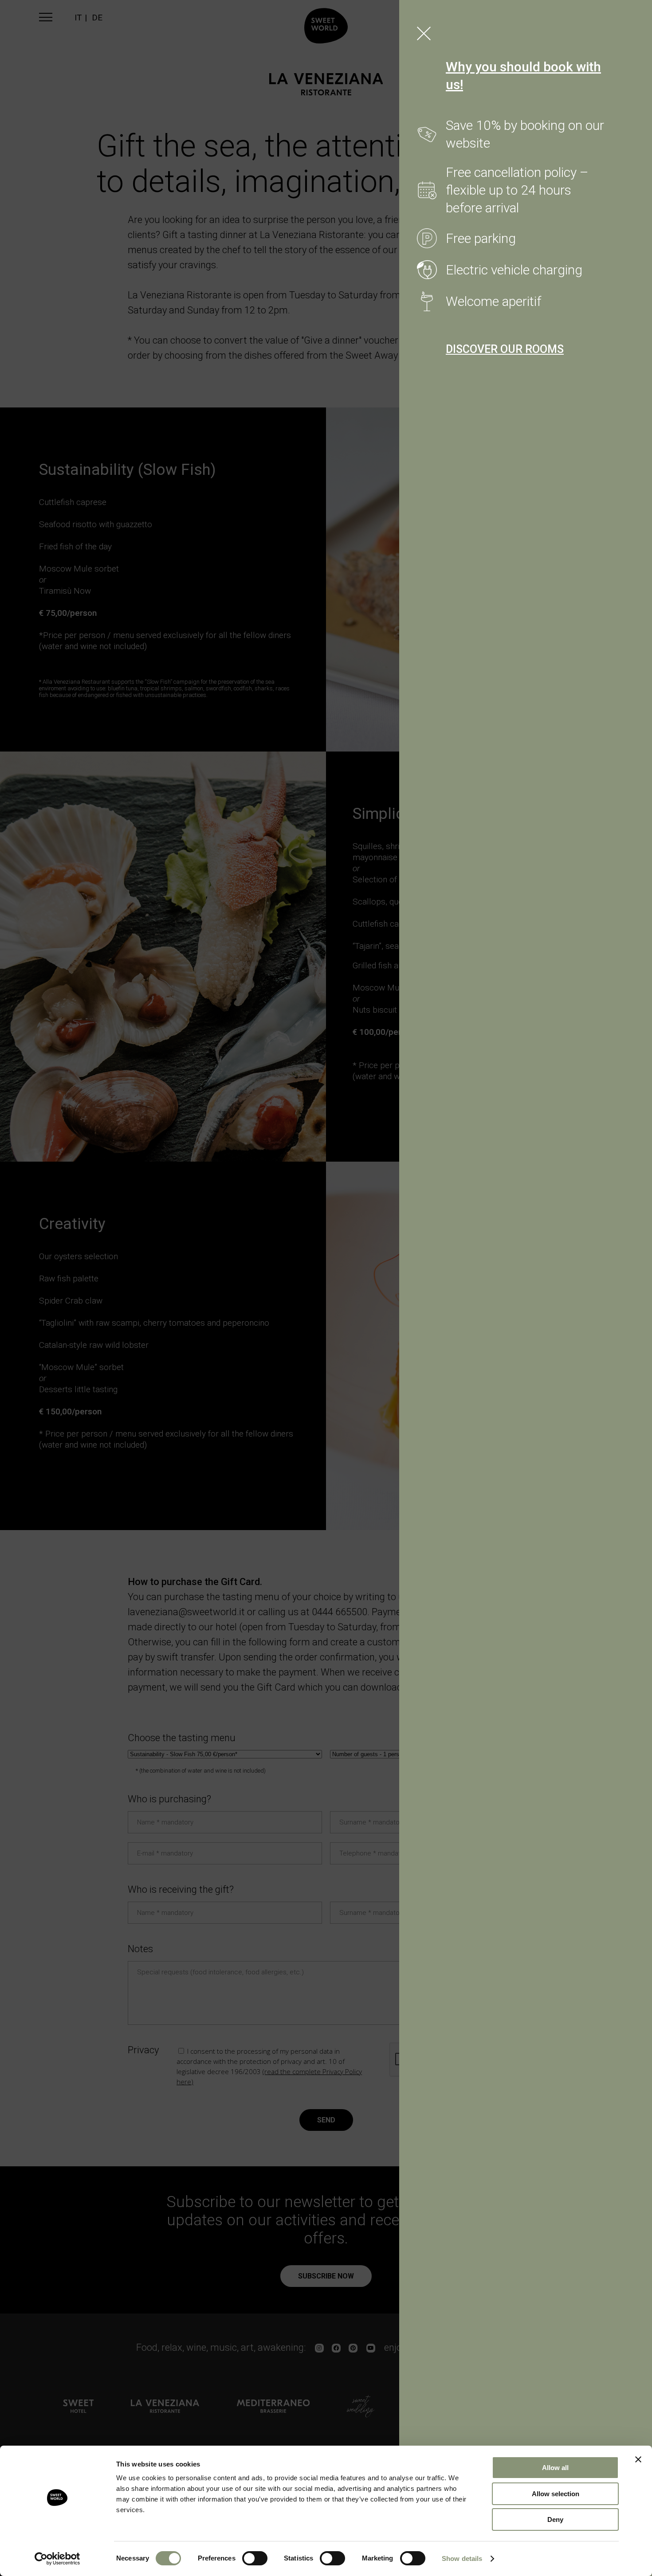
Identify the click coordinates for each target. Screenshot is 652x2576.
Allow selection (556, 2494)
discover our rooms (505, 349)
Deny (555, 2519)
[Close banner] (638, 2459)
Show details (462, 2558)
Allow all (555, 2468)
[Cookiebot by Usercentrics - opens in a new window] (57, 2559)
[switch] (255, 2558)
